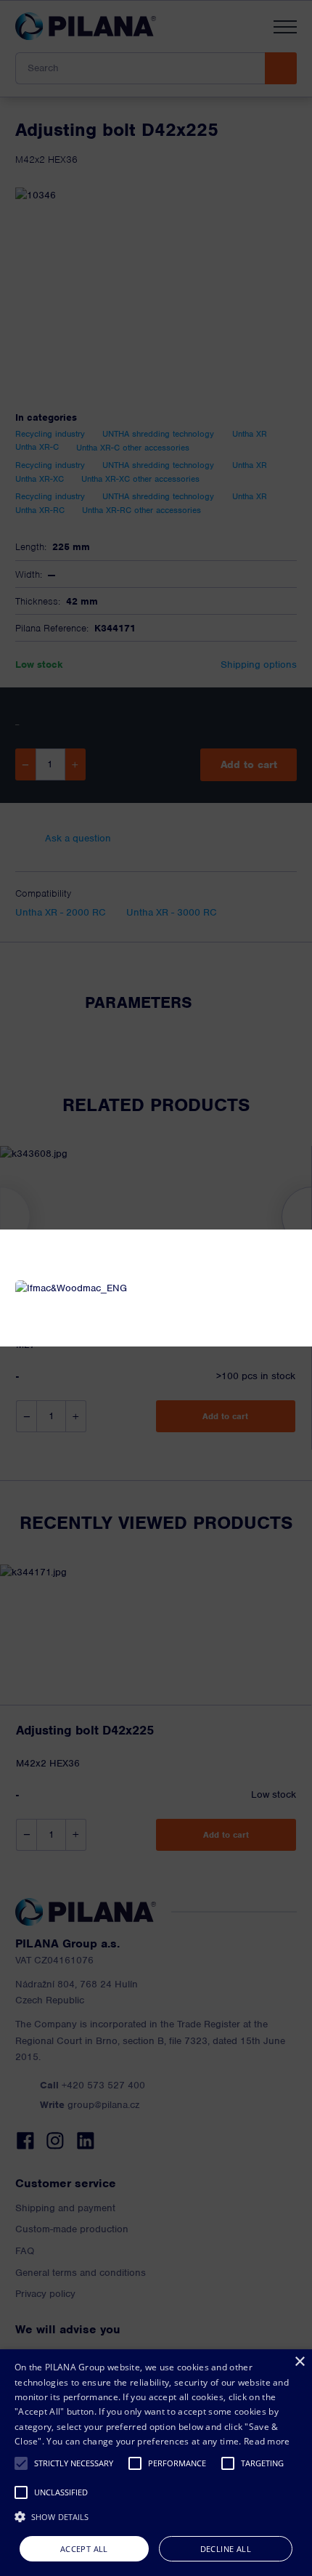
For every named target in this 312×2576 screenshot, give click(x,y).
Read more (267, 2441)
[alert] (156, 2463)
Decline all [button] (226, 2549)
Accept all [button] (84, 2549)
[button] (21, 2463)
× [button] (299, 2362)
